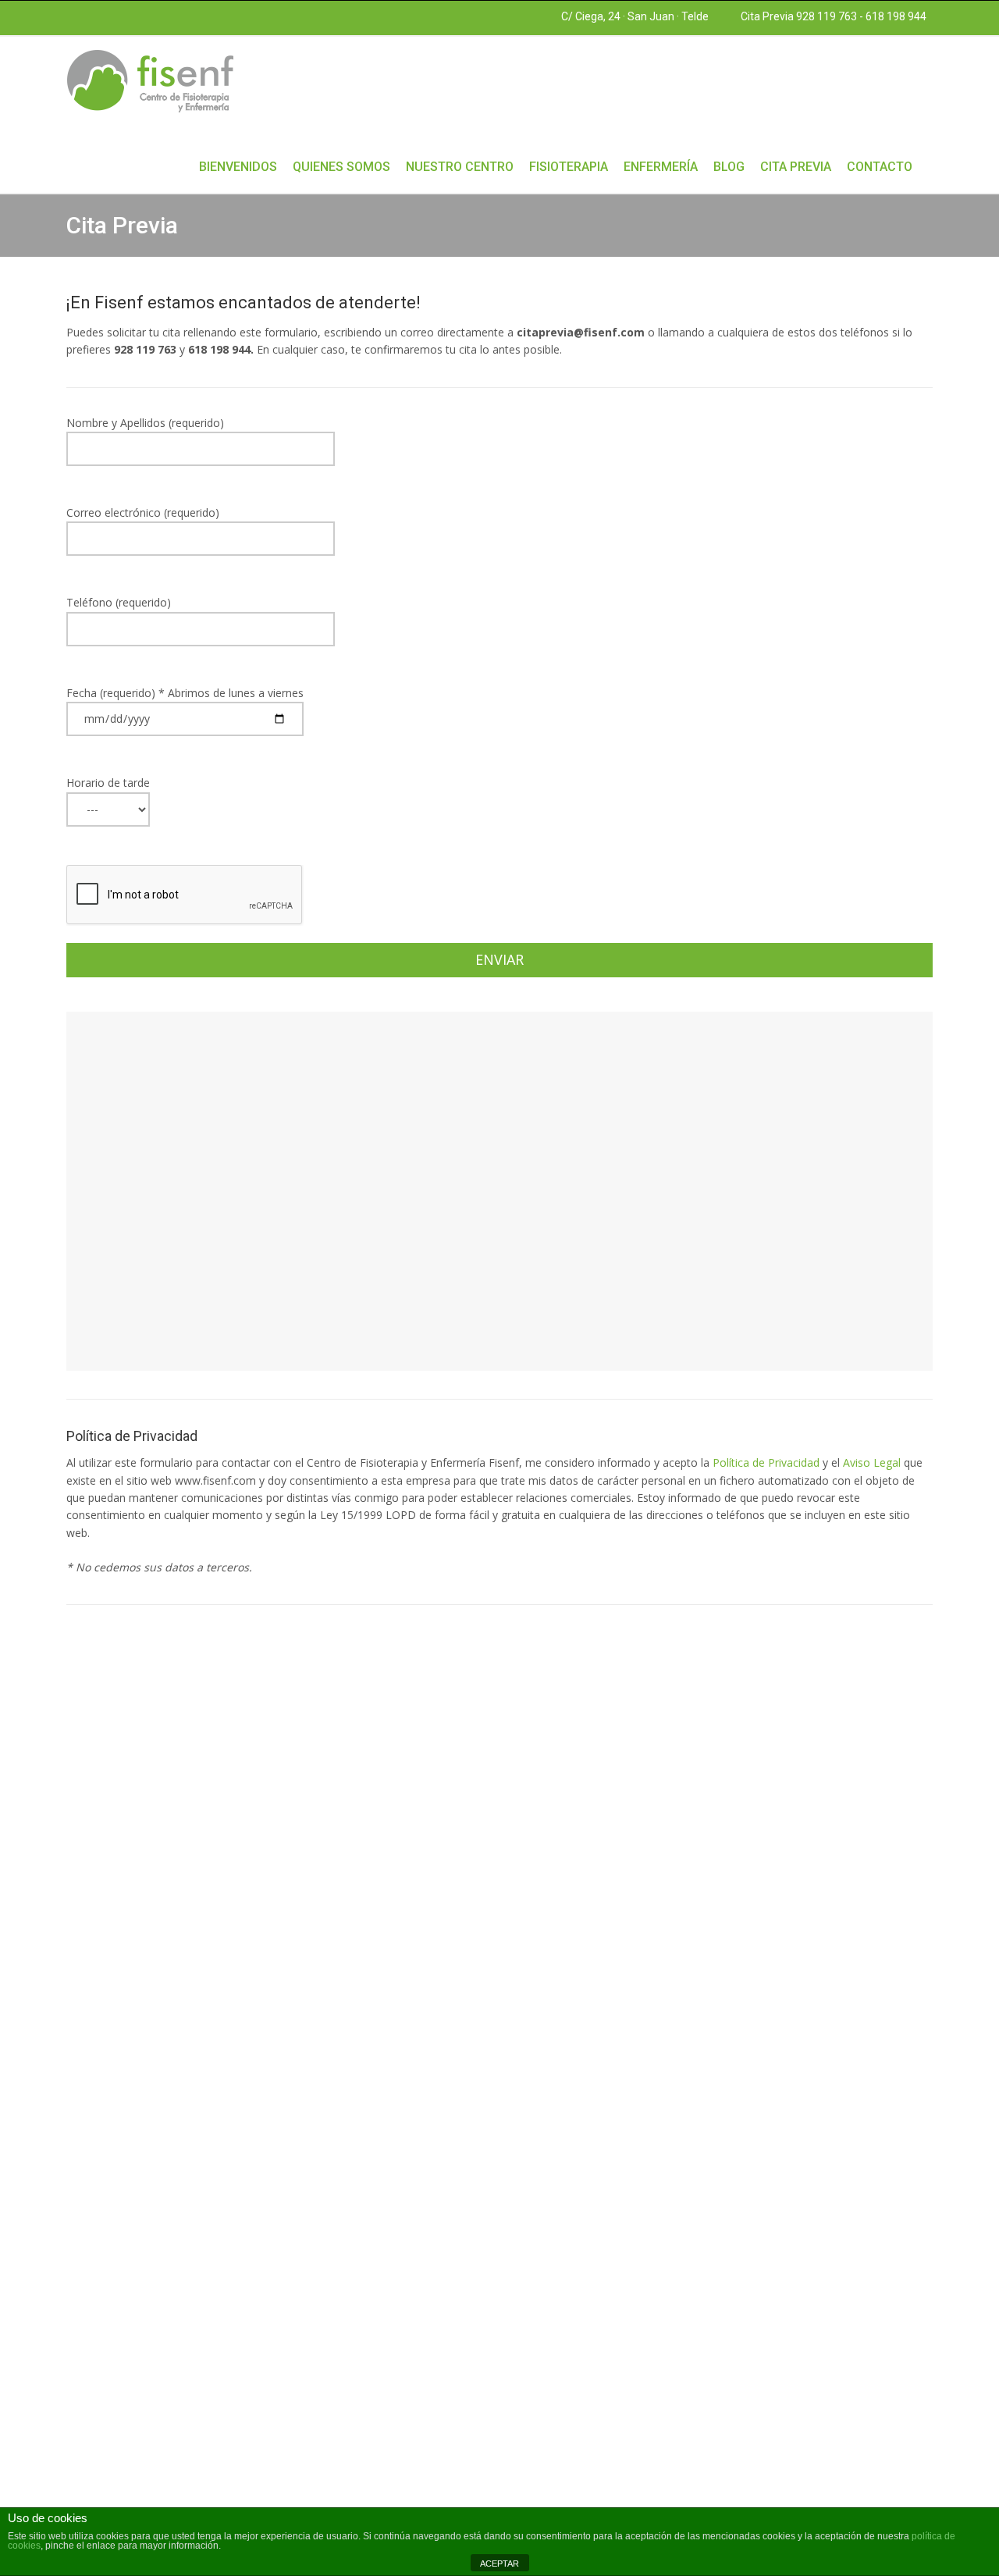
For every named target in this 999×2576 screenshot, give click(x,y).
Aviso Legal (872, 1462)
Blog (729, 167)
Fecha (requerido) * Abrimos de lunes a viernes (185, 693)
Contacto (880, 167)
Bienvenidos (238, 167)
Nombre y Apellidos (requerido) (145, 423)
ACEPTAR (499, 2564)
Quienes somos (341, 167)
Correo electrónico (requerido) (143, 512)
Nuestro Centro (460, 167)
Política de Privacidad (766, 1462)
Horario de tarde (108, 783)
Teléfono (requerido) (119, 602)
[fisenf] (150, 80)
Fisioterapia (569, 167)
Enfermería (661, 167)
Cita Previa (796, 167)
